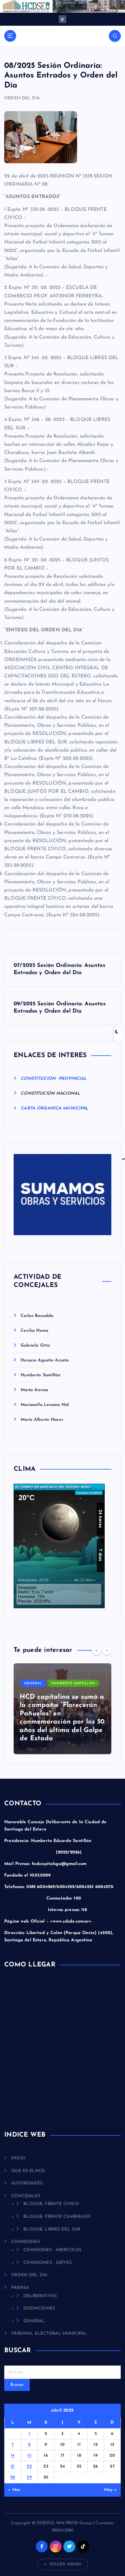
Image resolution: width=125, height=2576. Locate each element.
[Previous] (96, 1650)
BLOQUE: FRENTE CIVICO (51, 2204)
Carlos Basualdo (37, 1316)
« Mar (14, 2490)
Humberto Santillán (41, 1375)
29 (29, 2477)
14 (13, 2456)
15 (29, 2456)
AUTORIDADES (27, 2183)
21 (13, 2467)
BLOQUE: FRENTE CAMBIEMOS (57, 2217)
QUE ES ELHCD (28, 2171)
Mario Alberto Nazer (42, 1420)
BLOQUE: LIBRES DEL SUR (52, 2229)
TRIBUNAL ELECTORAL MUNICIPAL (49, 2334)
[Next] (107, 1650)
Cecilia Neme (35, 1331)
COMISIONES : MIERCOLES (52, 2250)
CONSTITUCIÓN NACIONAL (50, 1094)
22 (29, 2467)
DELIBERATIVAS (40, 2296)
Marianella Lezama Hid (45, 1405)
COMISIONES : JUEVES (47, 2263)
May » (111, 2490)
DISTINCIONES (39, 2308)
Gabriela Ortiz (35, 1346)
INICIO (18, 2158)
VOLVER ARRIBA (66, 2564)
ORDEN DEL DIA (22, 98)
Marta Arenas (34, 1390)
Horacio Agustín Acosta (45, 1360)
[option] (62, 1709)
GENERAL (33, 1683)
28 (13, 2477)
